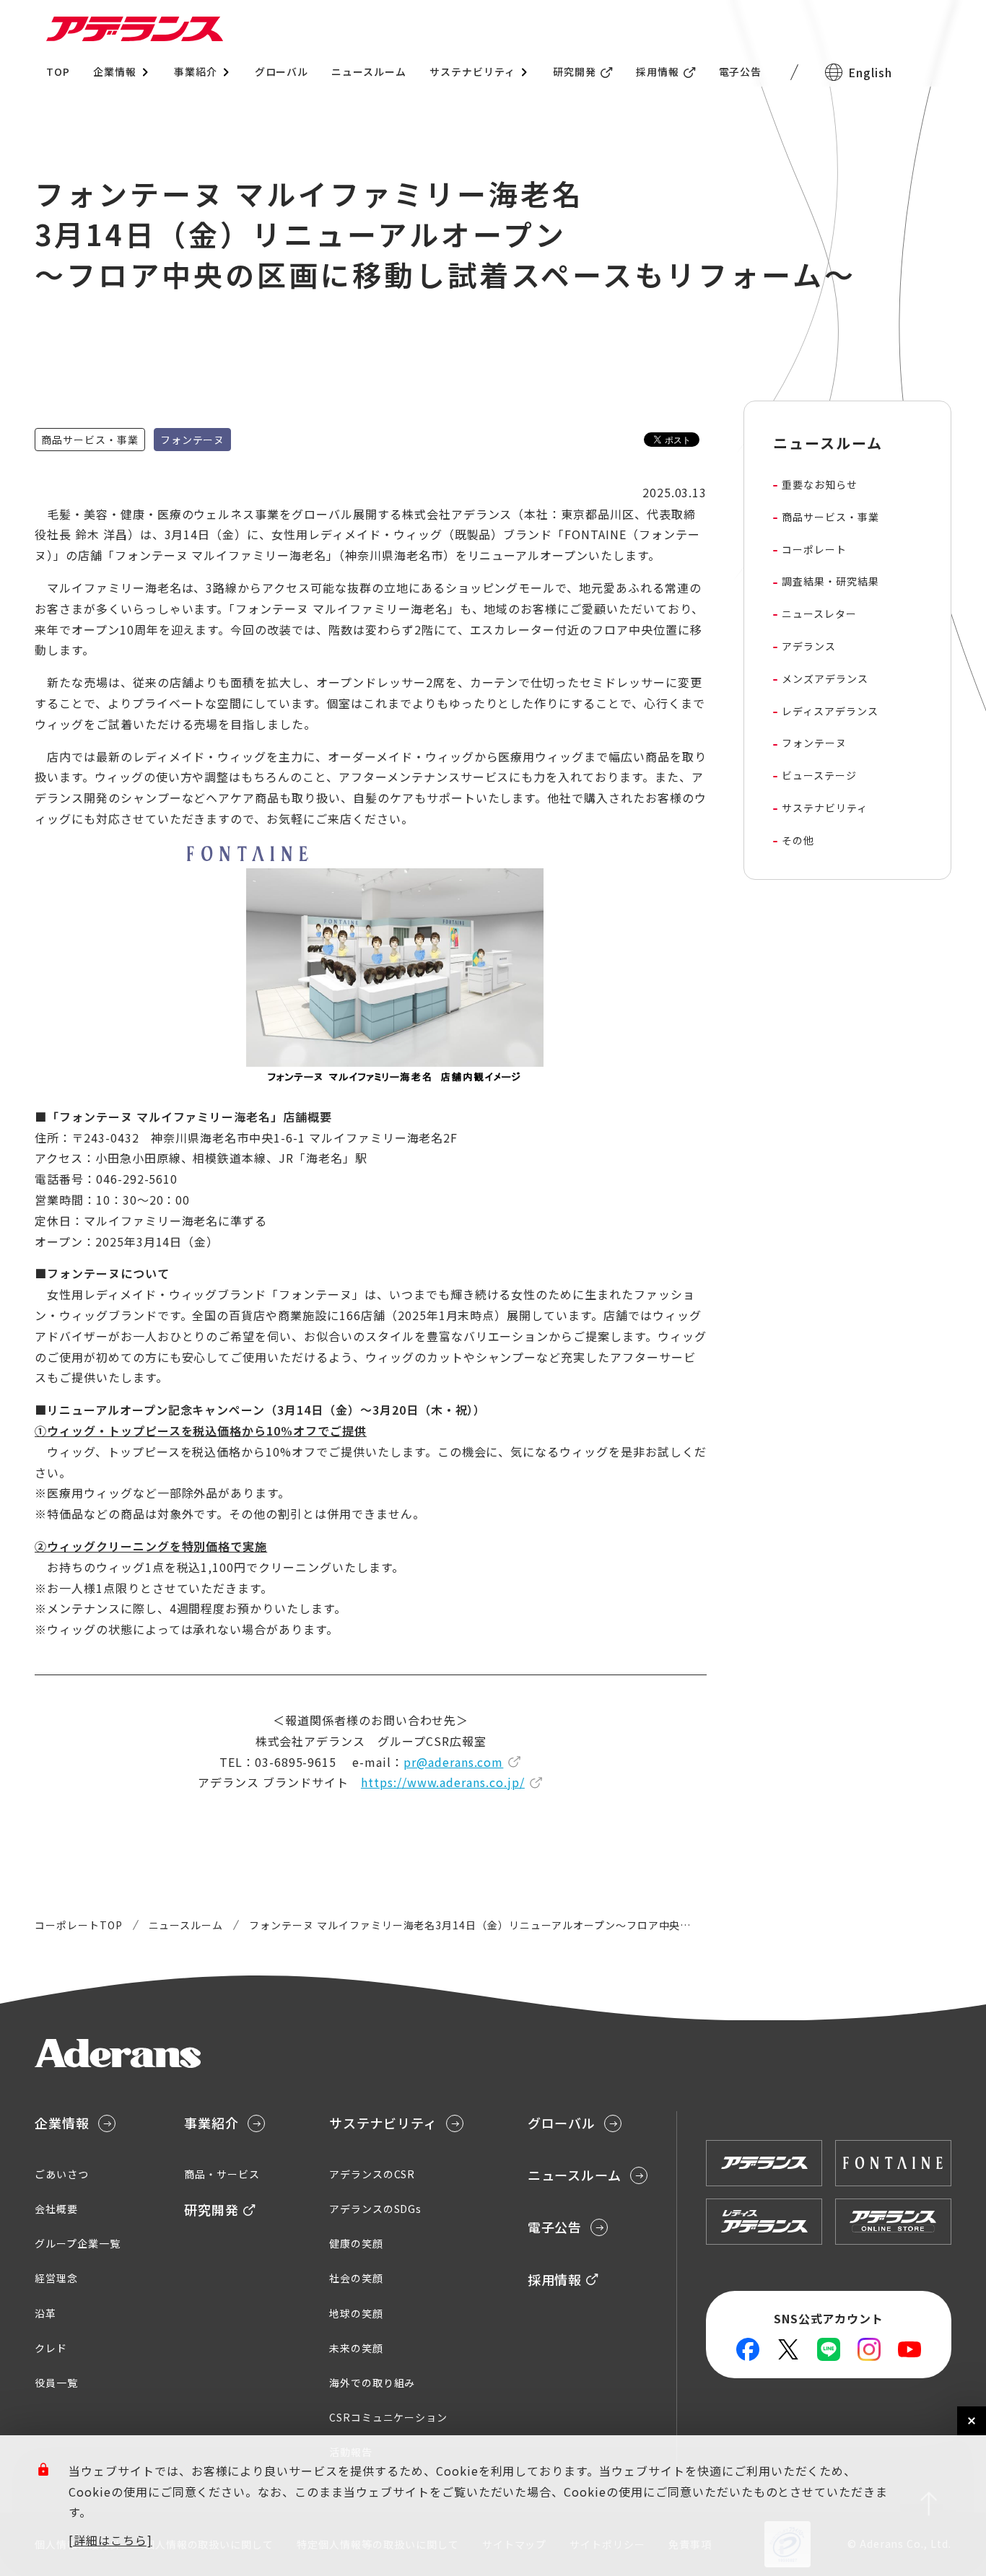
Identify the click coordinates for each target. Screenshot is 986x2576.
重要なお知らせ (820, 484)
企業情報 (62, 2123)
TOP (58, 71)
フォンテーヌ (814, 743)
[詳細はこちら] (110, 2540)
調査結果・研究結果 (830, 581)
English (870, 72)
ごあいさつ (62, 2174)
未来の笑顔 (356, 2348)
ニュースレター (819, 614)
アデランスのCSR (372, 2174)
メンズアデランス (825, 678)
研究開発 (575, 71)
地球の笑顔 (356, 2313)
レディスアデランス (830, 711)
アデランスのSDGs (376, 2209)
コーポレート (814, 549)
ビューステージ (819, 775)
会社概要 (56, 2209)
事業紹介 (211, 2123)
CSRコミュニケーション (389, 2417)
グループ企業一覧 (78, 2243)
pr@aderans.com (453, 1762)
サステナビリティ (825, 808)
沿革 (45, 2313)
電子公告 (741, 71)
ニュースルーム (369, 71)
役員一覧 (56, 2383)
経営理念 (56, 2278)
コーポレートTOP (79, 1925)
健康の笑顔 (356, 2243)
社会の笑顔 (356, 2278)
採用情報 (658, 71)
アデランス (809, 646)
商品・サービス (222, 2174)
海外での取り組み (372, 2383)
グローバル (282, 71)
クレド (51, 2348)
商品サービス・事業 (830, 517)
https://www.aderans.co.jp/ (443, 1782)
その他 (798, 840)
